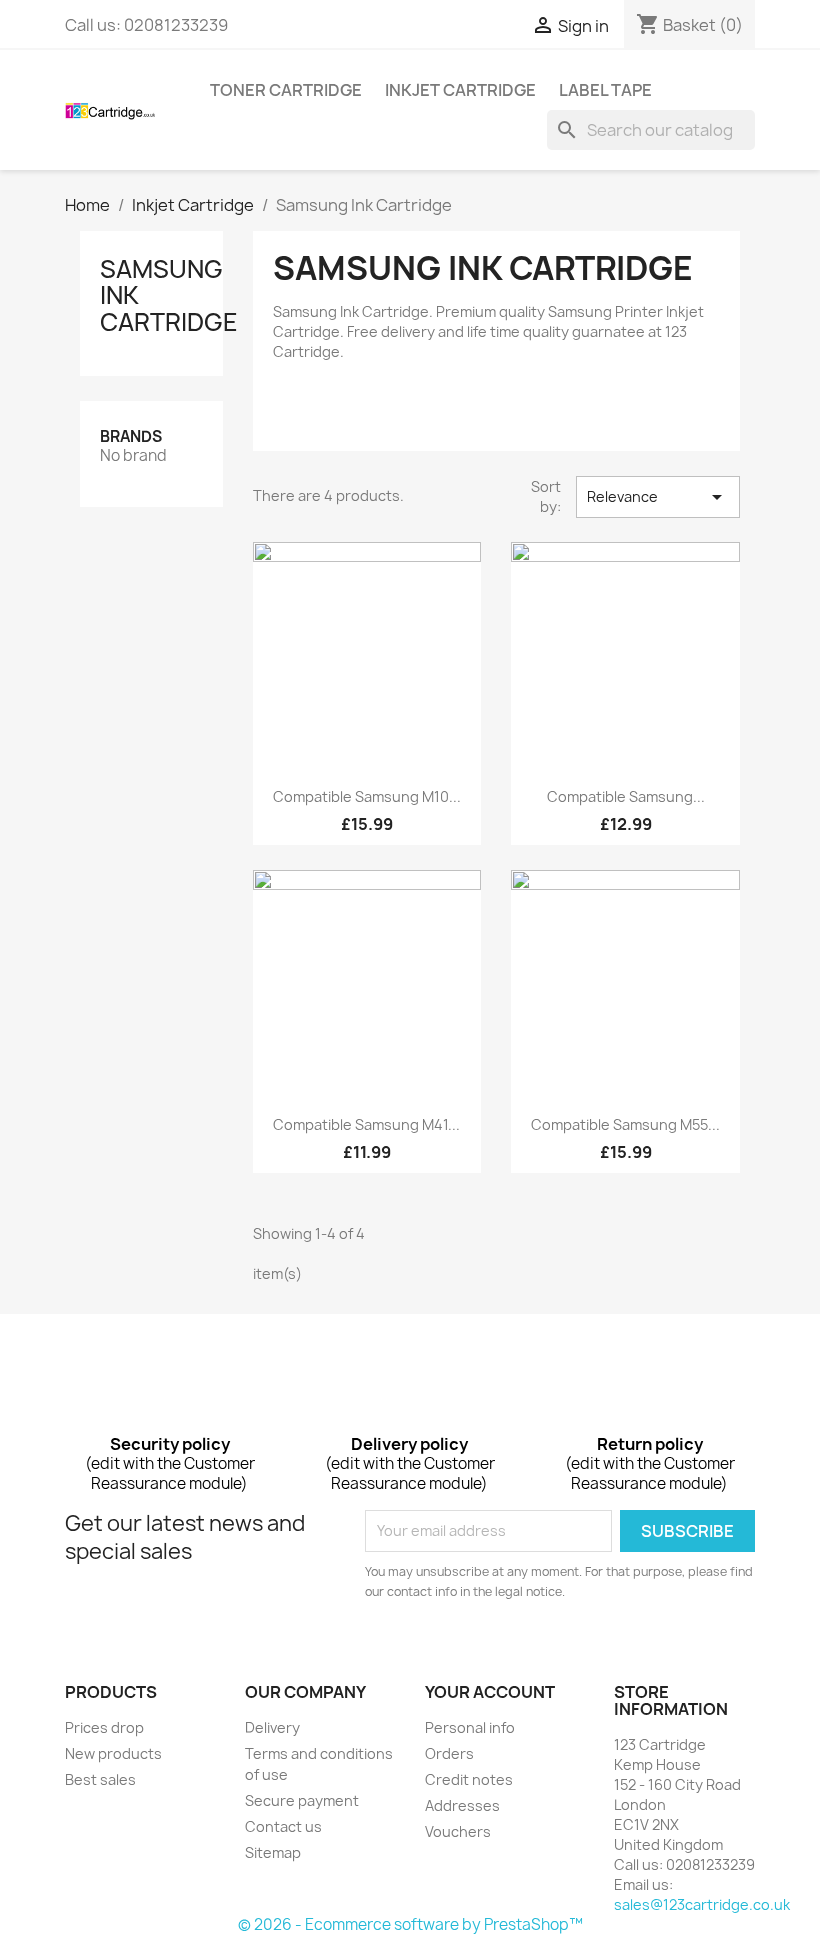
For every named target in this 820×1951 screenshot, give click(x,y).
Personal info (470, 1727)
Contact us (283, 1826)
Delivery (272, 1727)
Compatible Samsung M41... (366, 1124)
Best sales (100, 1779)
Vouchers (458, 1831)
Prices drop (104, 1727)
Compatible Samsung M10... (367, 796)
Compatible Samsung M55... (625, 1124)
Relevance (658, 497)
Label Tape (605, 90)
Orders (449, 1753)
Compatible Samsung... (626, 796)
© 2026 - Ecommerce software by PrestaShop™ (410, 1924)
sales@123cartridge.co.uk (702, 1904)
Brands (131, 436)
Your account (490, 1692)
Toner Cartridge (286, 90)
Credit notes (469, 1779)
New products (113, 1753)
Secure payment (302, 1800)
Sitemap (273, 1852)
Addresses (462, 1805)
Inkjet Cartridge (460, 90)
